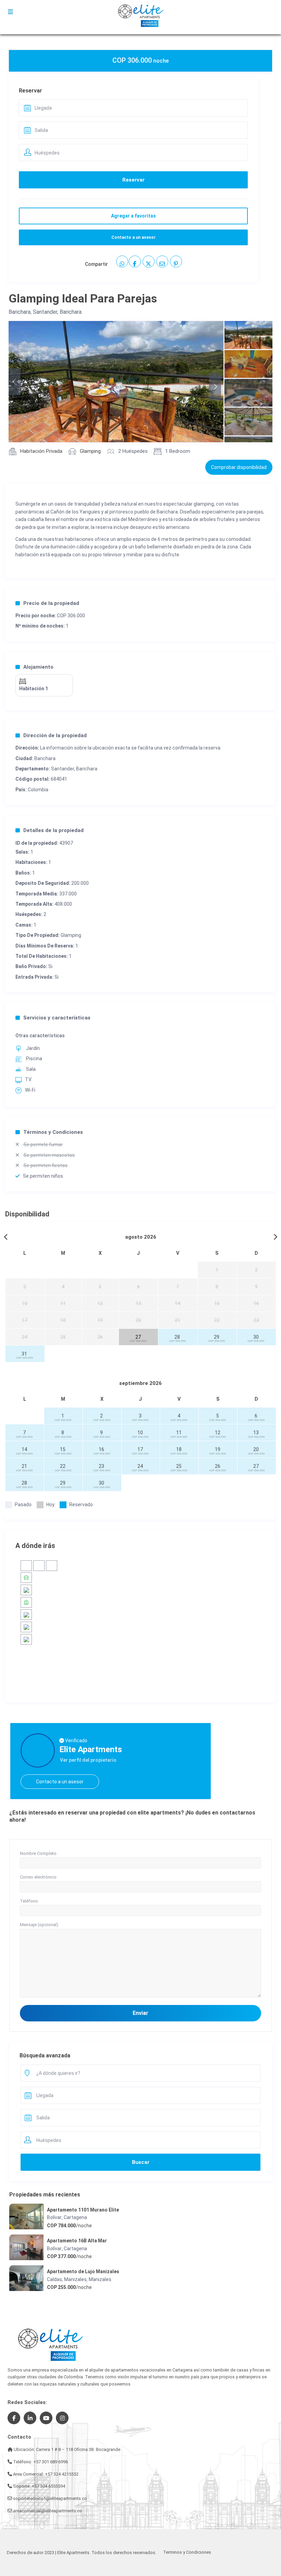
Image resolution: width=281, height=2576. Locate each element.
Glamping (90, 451)
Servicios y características (57, 1018)
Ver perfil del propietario (88, 1760)
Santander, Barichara (57, 312)
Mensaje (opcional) (39, 1925)
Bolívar (54, 2217)
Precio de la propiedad (51, 603)
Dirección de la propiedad (55, 735)
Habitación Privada (41, 451)
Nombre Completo (38, 1853)
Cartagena (75, 2217)
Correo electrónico (38, 1877)
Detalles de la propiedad (53, 830)
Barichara (20, 312)
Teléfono (29, 1901)
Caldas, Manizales (67, 2279)
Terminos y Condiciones (187, 2552)
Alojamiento (38, 667)
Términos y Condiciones (53, 1132)
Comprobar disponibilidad (239, 467)
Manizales (100, 2279)
